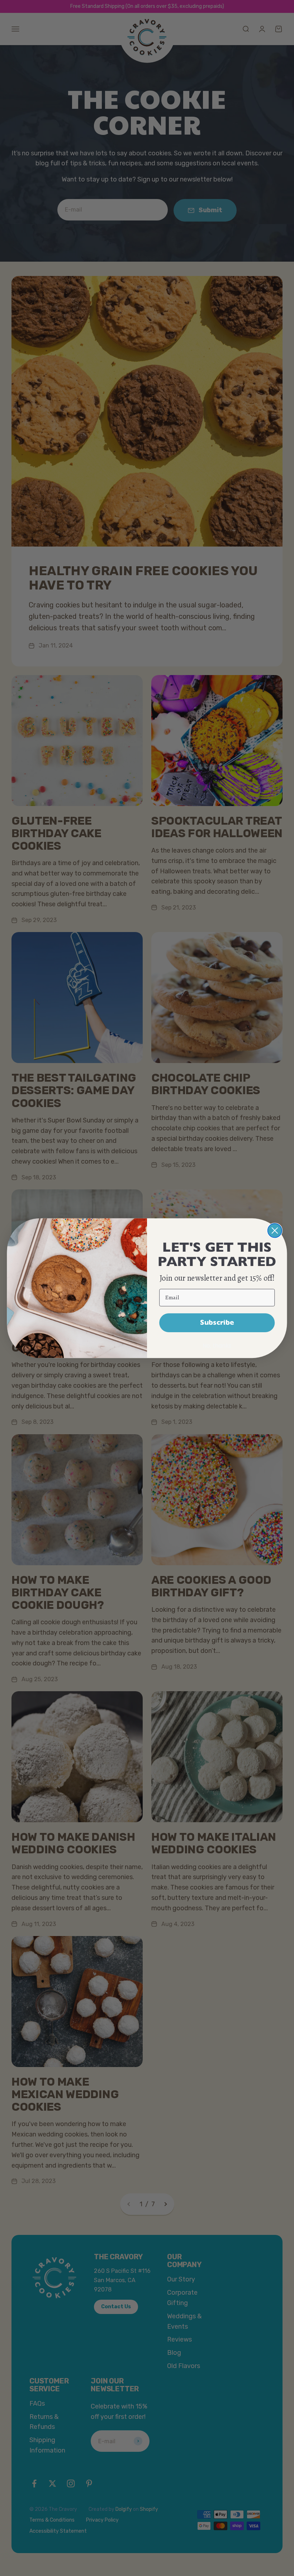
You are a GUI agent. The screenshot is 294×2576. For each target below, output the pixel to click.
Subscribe (217, 1322)
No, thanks (217, 1345)
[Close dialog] (275, 1230)
